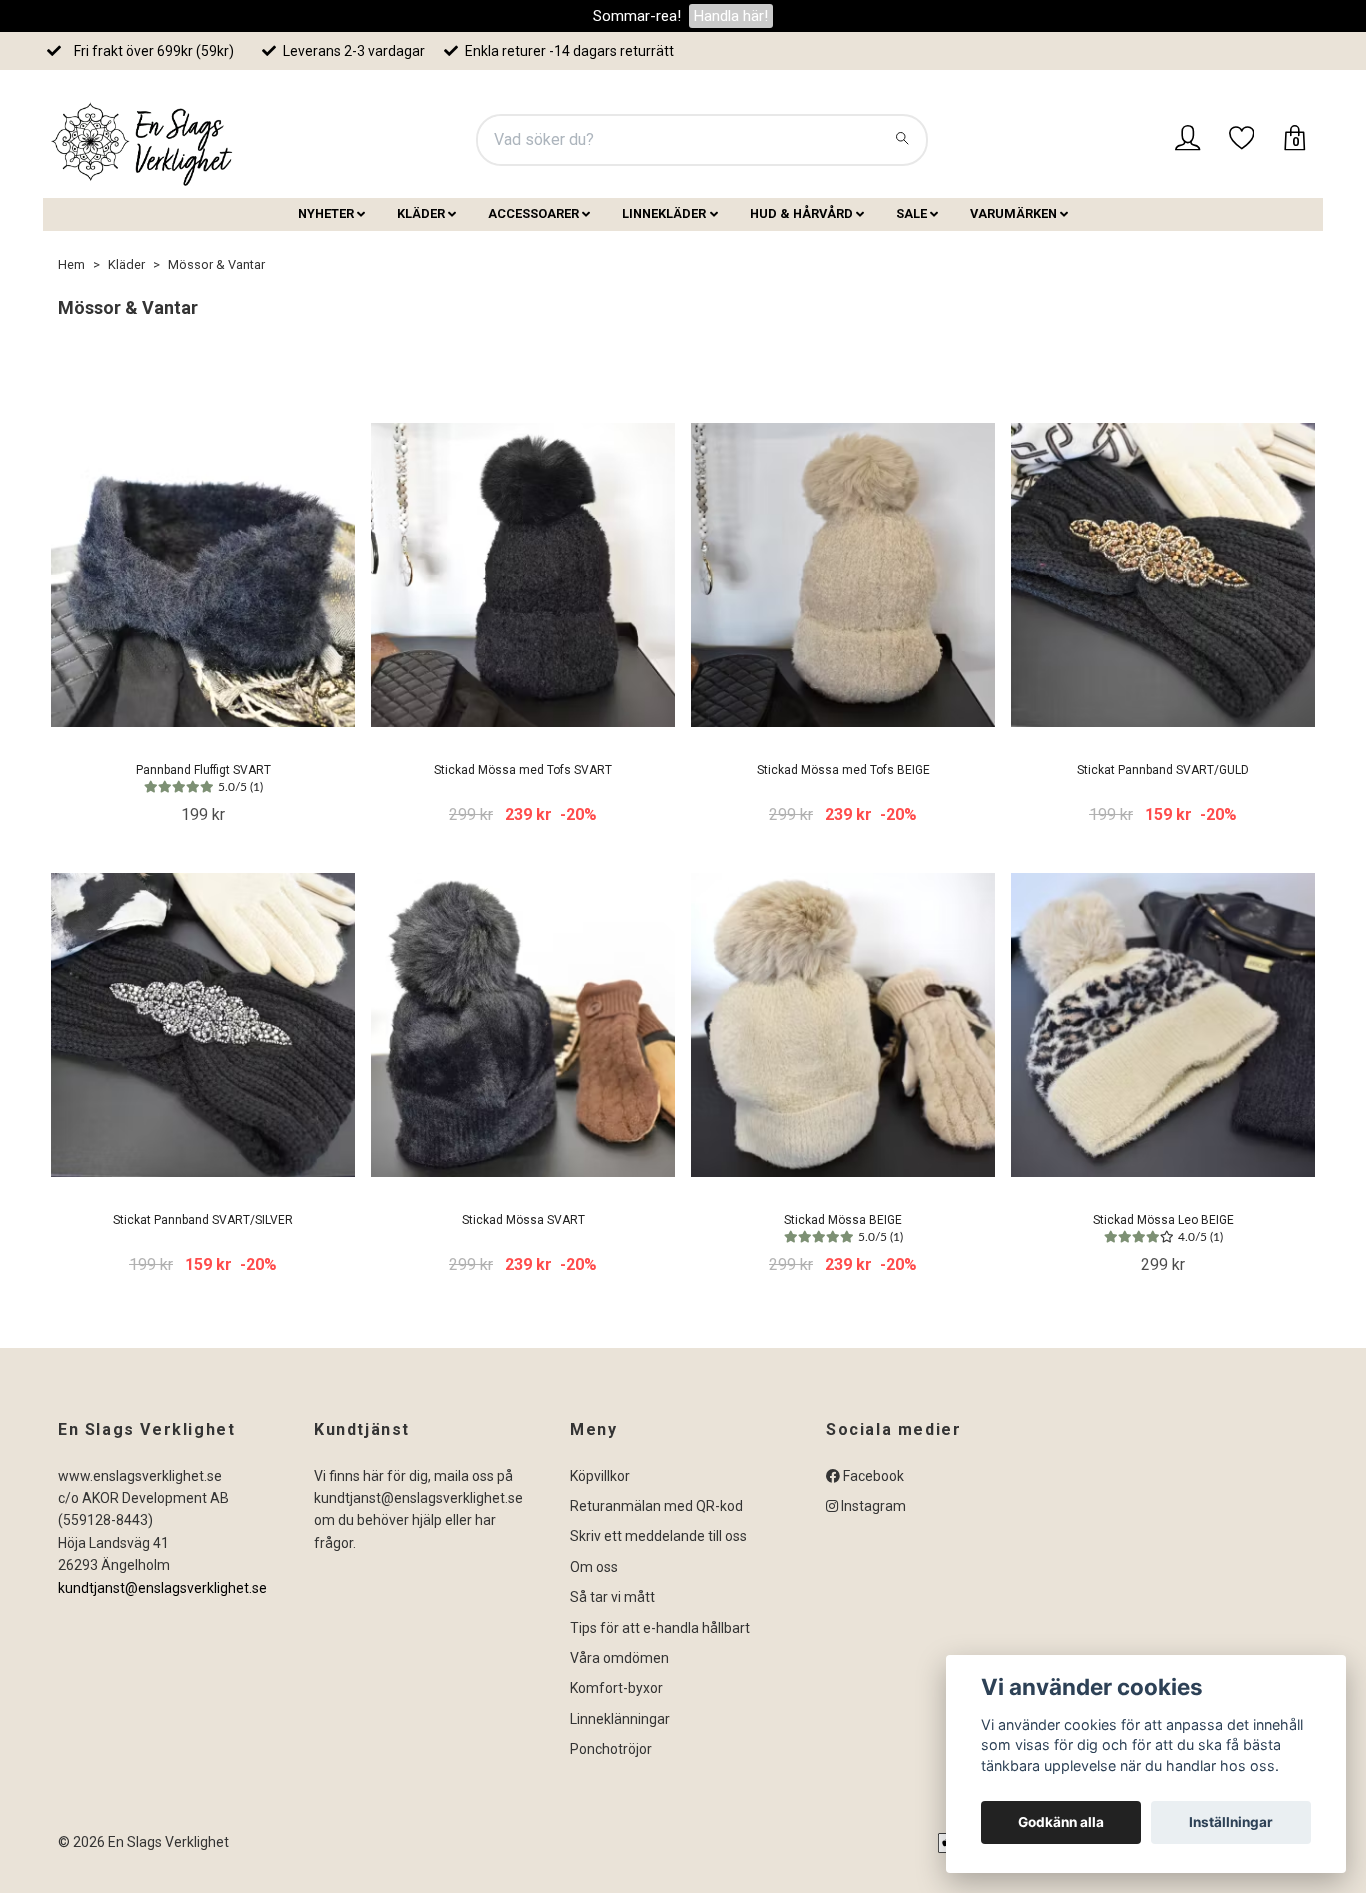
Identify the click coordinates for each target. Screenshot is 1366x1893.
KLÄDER (421, 213)
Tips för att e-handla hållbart (660, 1628)
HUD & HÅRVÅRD (801, 213)
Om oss (594, 1567)
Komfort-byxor (616, 1688)
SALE (911, 213)
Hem (71, 264)
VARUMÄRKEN (1013, 213)
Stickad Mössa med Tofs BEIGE (843, 770)
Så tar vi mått (612, 1597)
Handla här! (731, 16)
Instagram (872, 1506)
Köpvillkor (600, 1476)
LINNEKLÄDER (664, 213)
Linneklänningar (620, 1719)
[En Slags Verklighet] (143, 140)
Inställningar (1231, 1822)
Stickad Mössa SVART (523, 1220)
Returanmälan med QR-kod (656, 1506)
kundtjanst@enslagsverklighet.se (162, 1588)
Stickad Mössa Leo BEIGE (1163, 1228)
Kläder (126, 264)
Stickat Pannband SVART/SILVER (203, 1220)
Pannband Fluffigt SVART (203, 778)
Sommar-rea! (637, 16)
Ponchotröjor (611, 1749)
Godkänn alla (1061, 1822)
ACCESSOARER (533, 213)
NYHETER (326, 213)
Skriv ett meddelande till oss (658, 1536)
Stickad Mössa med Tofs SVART (523, 770)
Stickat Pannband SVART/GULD (1163, 770)
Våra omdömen (619, 1658)
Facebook (872, 1476)
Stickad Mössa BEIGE (843, 1228)
